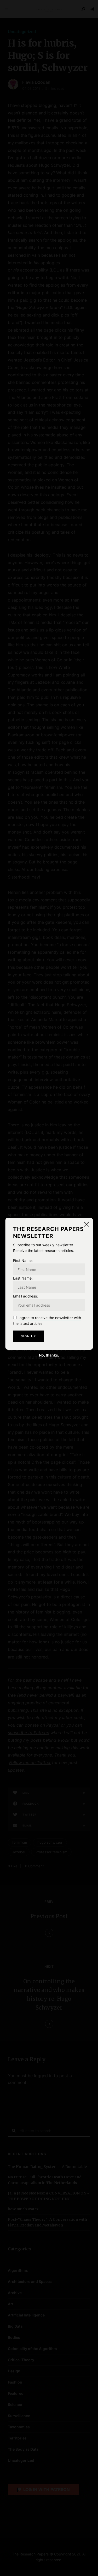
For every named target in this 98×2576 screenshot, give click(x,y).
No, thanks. (49, 1355)
